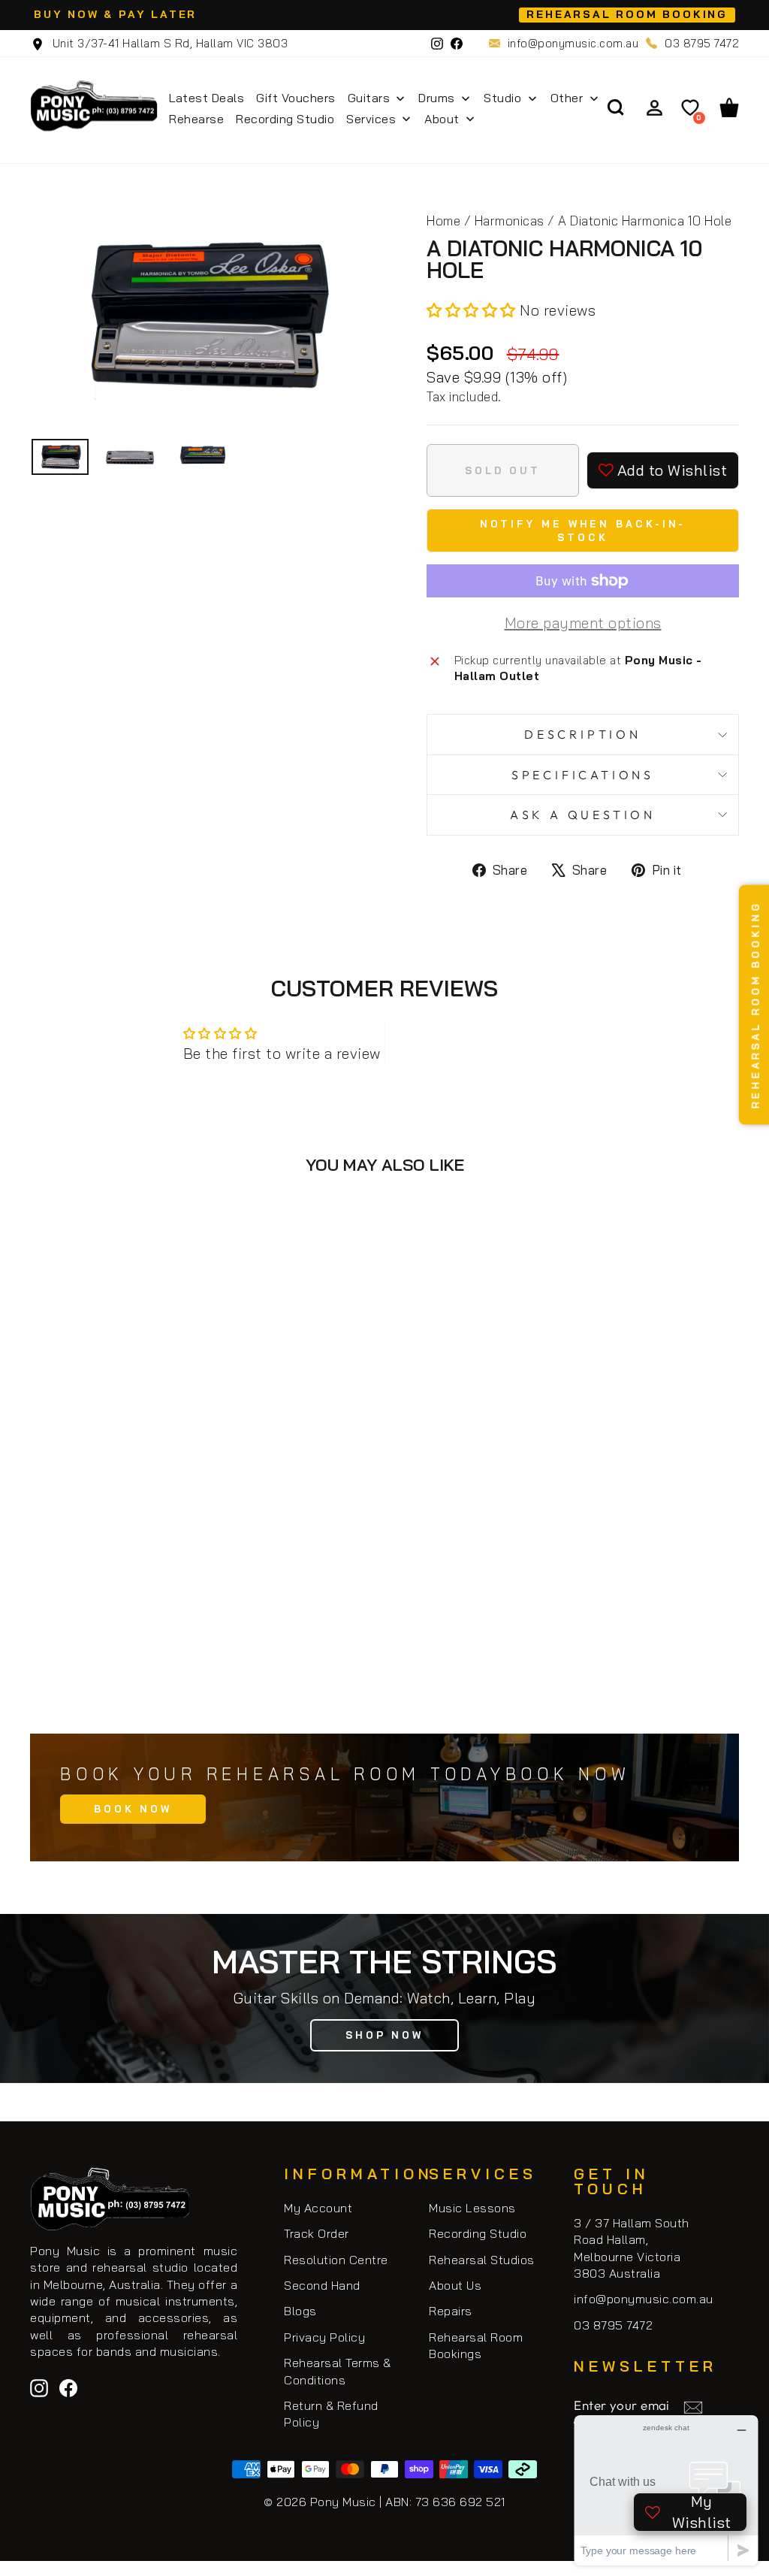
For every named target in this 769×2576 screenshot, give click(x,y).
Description (583, 734)
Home (443, 221)
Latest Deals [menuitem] (207, 98)
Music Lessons (472, 2208)
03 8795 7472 (702, 43)
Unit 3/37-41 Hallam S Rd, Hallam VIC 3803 (168, 43)
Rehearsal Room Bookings (476, 2345)
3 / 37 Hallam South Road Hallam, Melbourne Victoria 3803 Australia (632, 2248)
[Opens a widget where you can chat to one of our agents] (666, 2490)
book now (133, 1809)
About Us (455, 2285)
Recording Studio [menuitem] (285, 119)
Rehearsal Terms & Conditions (338, 2371)
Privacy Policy (324, 2337)
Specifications (583, 775)
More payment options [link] (583, 623)
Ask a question (583, 815)
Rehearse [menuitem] (196, 119)
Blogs (300, 2311)
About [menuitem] (442, 119)
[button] (473, 310)
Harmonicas (510, 221)
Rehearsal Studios (482, 2260)
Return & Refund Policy (331, 2414)
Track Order (317, 2233)
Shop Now (384, 2035)
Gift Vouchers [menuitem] (296, 98)
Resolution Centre (336, 2260)
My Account (318, 2208)
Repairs (451, 2311)
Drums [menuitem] (437, 98)
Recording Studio (478, 2233)
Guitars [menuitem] (369, 98)
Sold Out (203, 1654)
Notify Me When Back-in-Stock (583, 531)
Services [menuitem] (371, 119)
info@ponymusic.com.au (573, 43)
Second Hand (322, 2285)
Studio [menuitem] (502, 98)
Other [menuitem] (567, 98)
